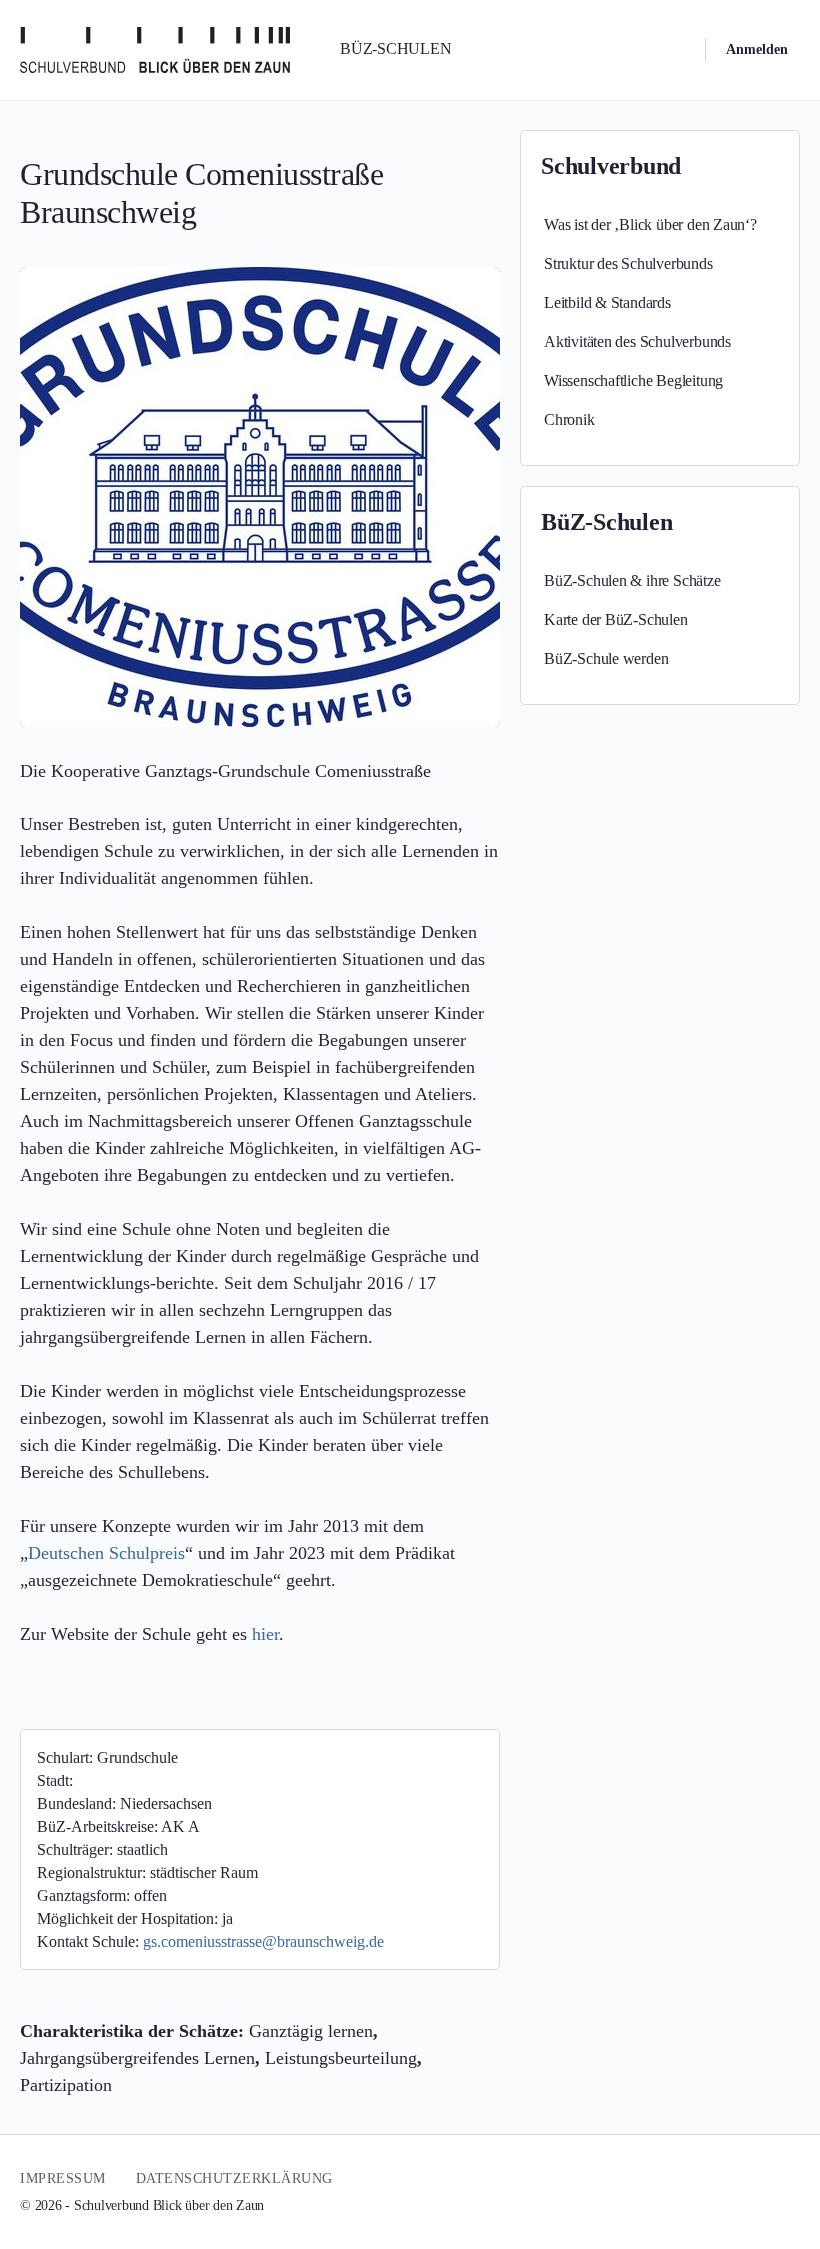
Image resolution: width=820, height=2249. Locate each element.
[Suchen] (677, 50)
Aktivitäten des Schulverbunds (637, 341)
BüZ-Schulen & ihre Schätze (632, 580)
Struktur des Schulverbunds (628, 263)
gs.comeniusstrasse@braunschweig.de (263, 1941)
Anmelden (757, 49)
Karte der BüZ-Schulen (616, 619)
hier (265, 1634)
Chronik (569, 419)
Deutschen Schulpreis (106, 1553)
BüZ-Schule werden (606, 658)
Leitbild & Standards (607, 302)
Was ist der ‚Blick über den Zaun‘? (650, 224)
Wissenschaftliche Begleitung (633, 380)
